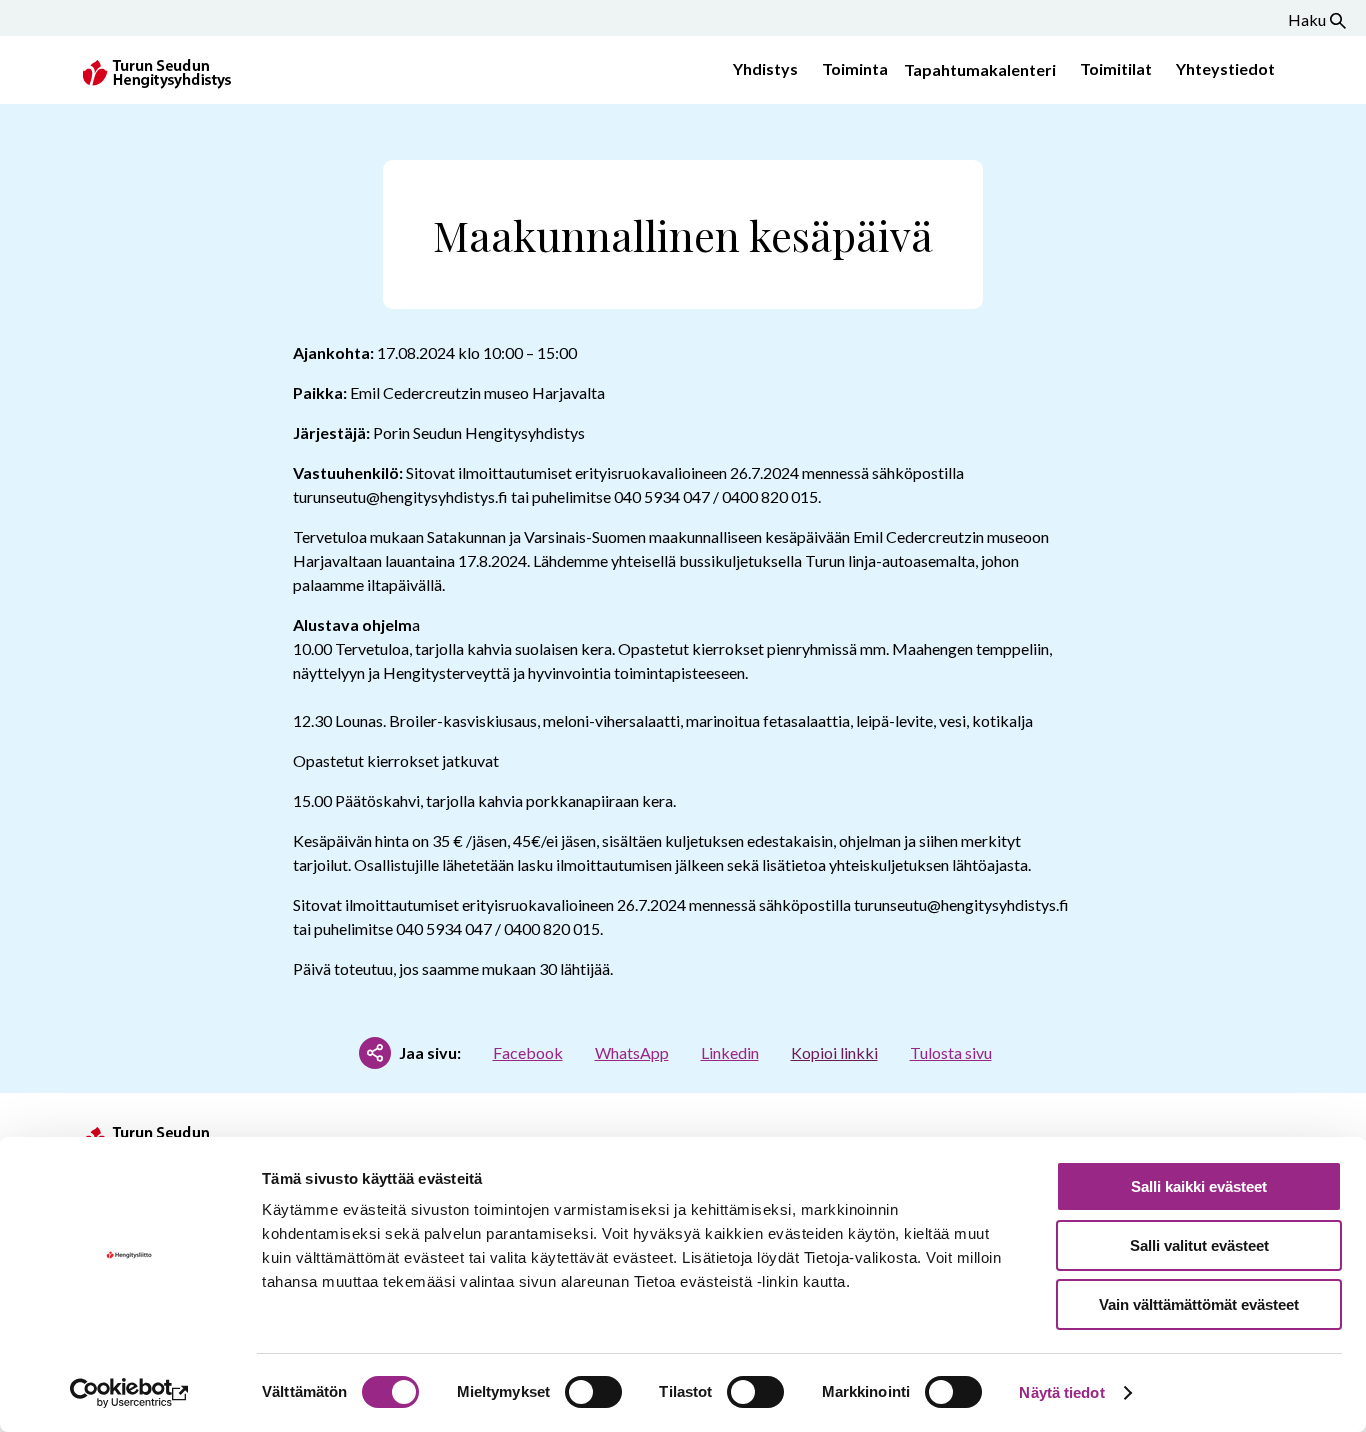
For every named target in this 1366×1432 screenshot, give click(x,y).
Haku (1307, 19)
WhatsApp (632, 1052)
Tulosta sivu (951, 1052)
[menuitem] (761, 70)
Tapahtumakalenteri (980, 69)
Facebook (528, 1052)
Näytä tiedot (1061, 1392)
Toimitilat (1116, 68)
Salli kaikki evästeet (1199, 1186)
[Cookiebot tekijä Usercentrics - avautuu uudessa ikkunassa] (129, 1393)
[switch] (593, 1392)
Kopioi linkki (834, 1052)
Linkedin (730, 1052)
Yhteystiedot (1225, 68)
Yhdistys (765, 68)
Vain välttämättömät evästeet (1199, 1304)
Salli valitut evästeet (1199, 1245)
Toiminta (855, 68)
